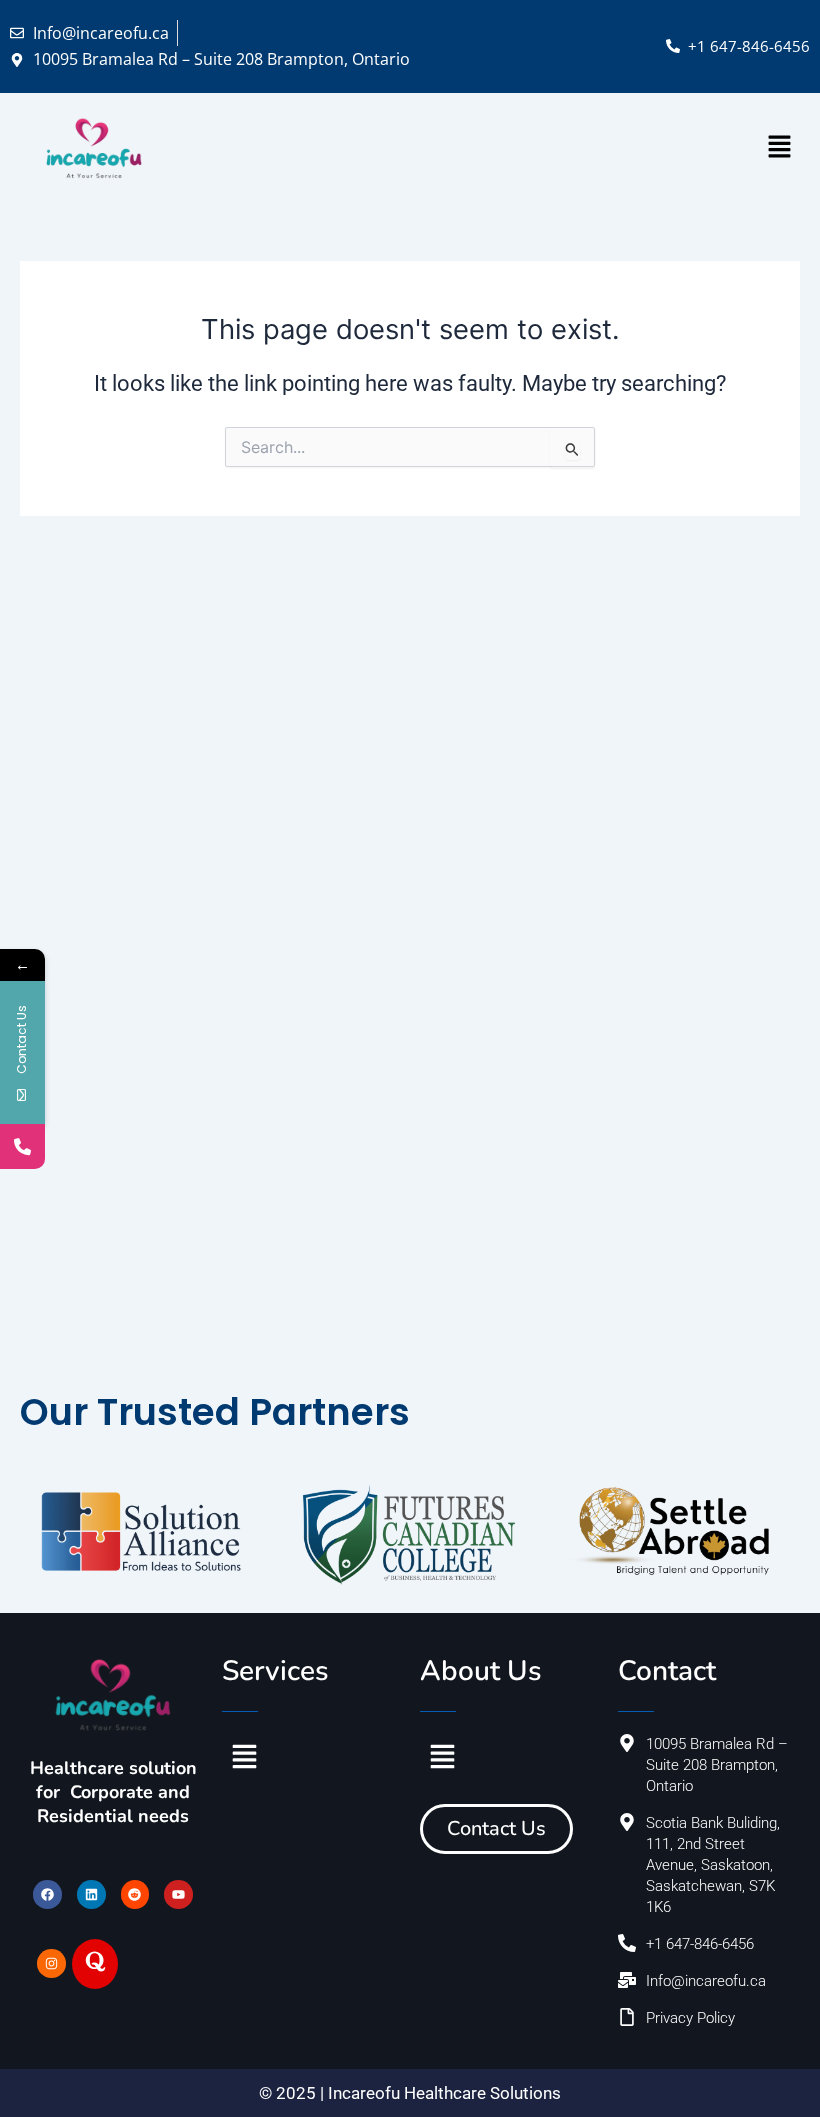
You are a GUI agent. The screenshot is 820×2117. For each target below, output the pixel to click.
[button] (780, 147)
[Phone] (22, 1146)
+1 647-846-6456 (749, 46)
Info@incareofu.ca (101, 33)
